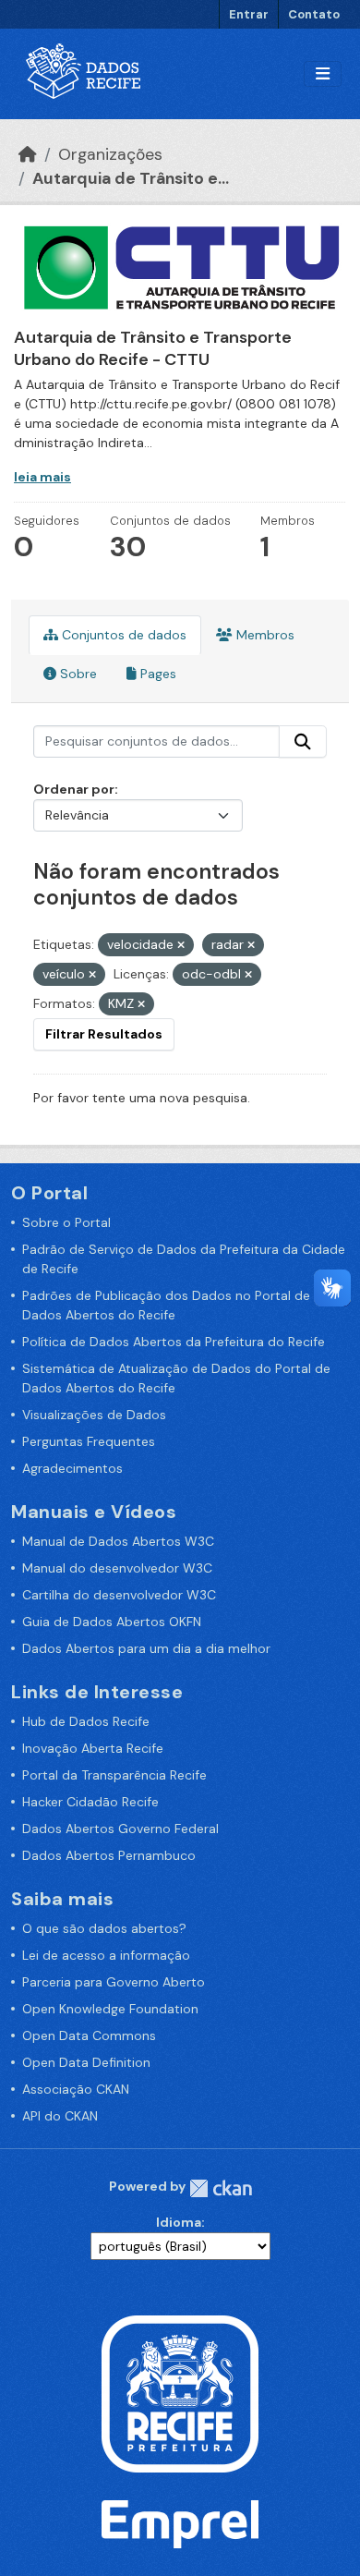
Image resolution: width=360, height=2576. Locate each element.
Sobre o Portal (66, 1222)
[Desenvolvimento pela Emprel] (180, 2522)
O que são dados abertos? (104, 1928)
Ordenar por (74, 789)
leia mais (42, 477)
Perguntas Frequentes (89, 1441)
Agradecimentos (72, 1468)
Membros (264, 635)
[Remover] (181, 945)
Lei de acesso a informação (106, 1955)
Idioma (179, 2222)
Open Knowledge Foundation (110, 2009)
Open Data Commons (89, 2035)
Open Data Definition (86, 2062)
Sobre (77, 674)
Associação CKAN (76, 2089)
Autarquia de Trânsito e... (131, 178)
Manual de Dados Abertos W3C (118, 1541)
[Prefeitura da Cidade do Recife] (180, 2392)
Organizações (110, 154)
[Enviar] (303, 742)
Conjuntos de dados (122, 635)
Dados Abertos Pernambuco (109, 1855)
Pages (156, 674)
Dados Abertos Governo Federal (120, 1829)
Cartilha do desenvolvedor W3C (119, 1595)
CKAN (221, 2188)
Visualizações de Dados (94, 1415)
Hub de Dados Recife (86, 1721)
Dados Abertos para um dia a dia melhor (146, 1648)
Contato (314, 14)
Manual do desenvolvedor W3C (117, 1568)
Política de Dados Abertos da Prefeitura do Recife (174, 1342)
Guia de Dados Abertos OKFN (112, 1622)
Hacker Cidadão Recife (90, 1802)
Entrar (249, 14)
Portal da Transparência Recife (114, 1775)
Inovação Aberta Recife (93, 1748)
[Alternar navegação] (323, 74)
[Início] (28, 154)
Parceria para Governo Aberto (114, 1982)
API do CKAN (60, 2116)
